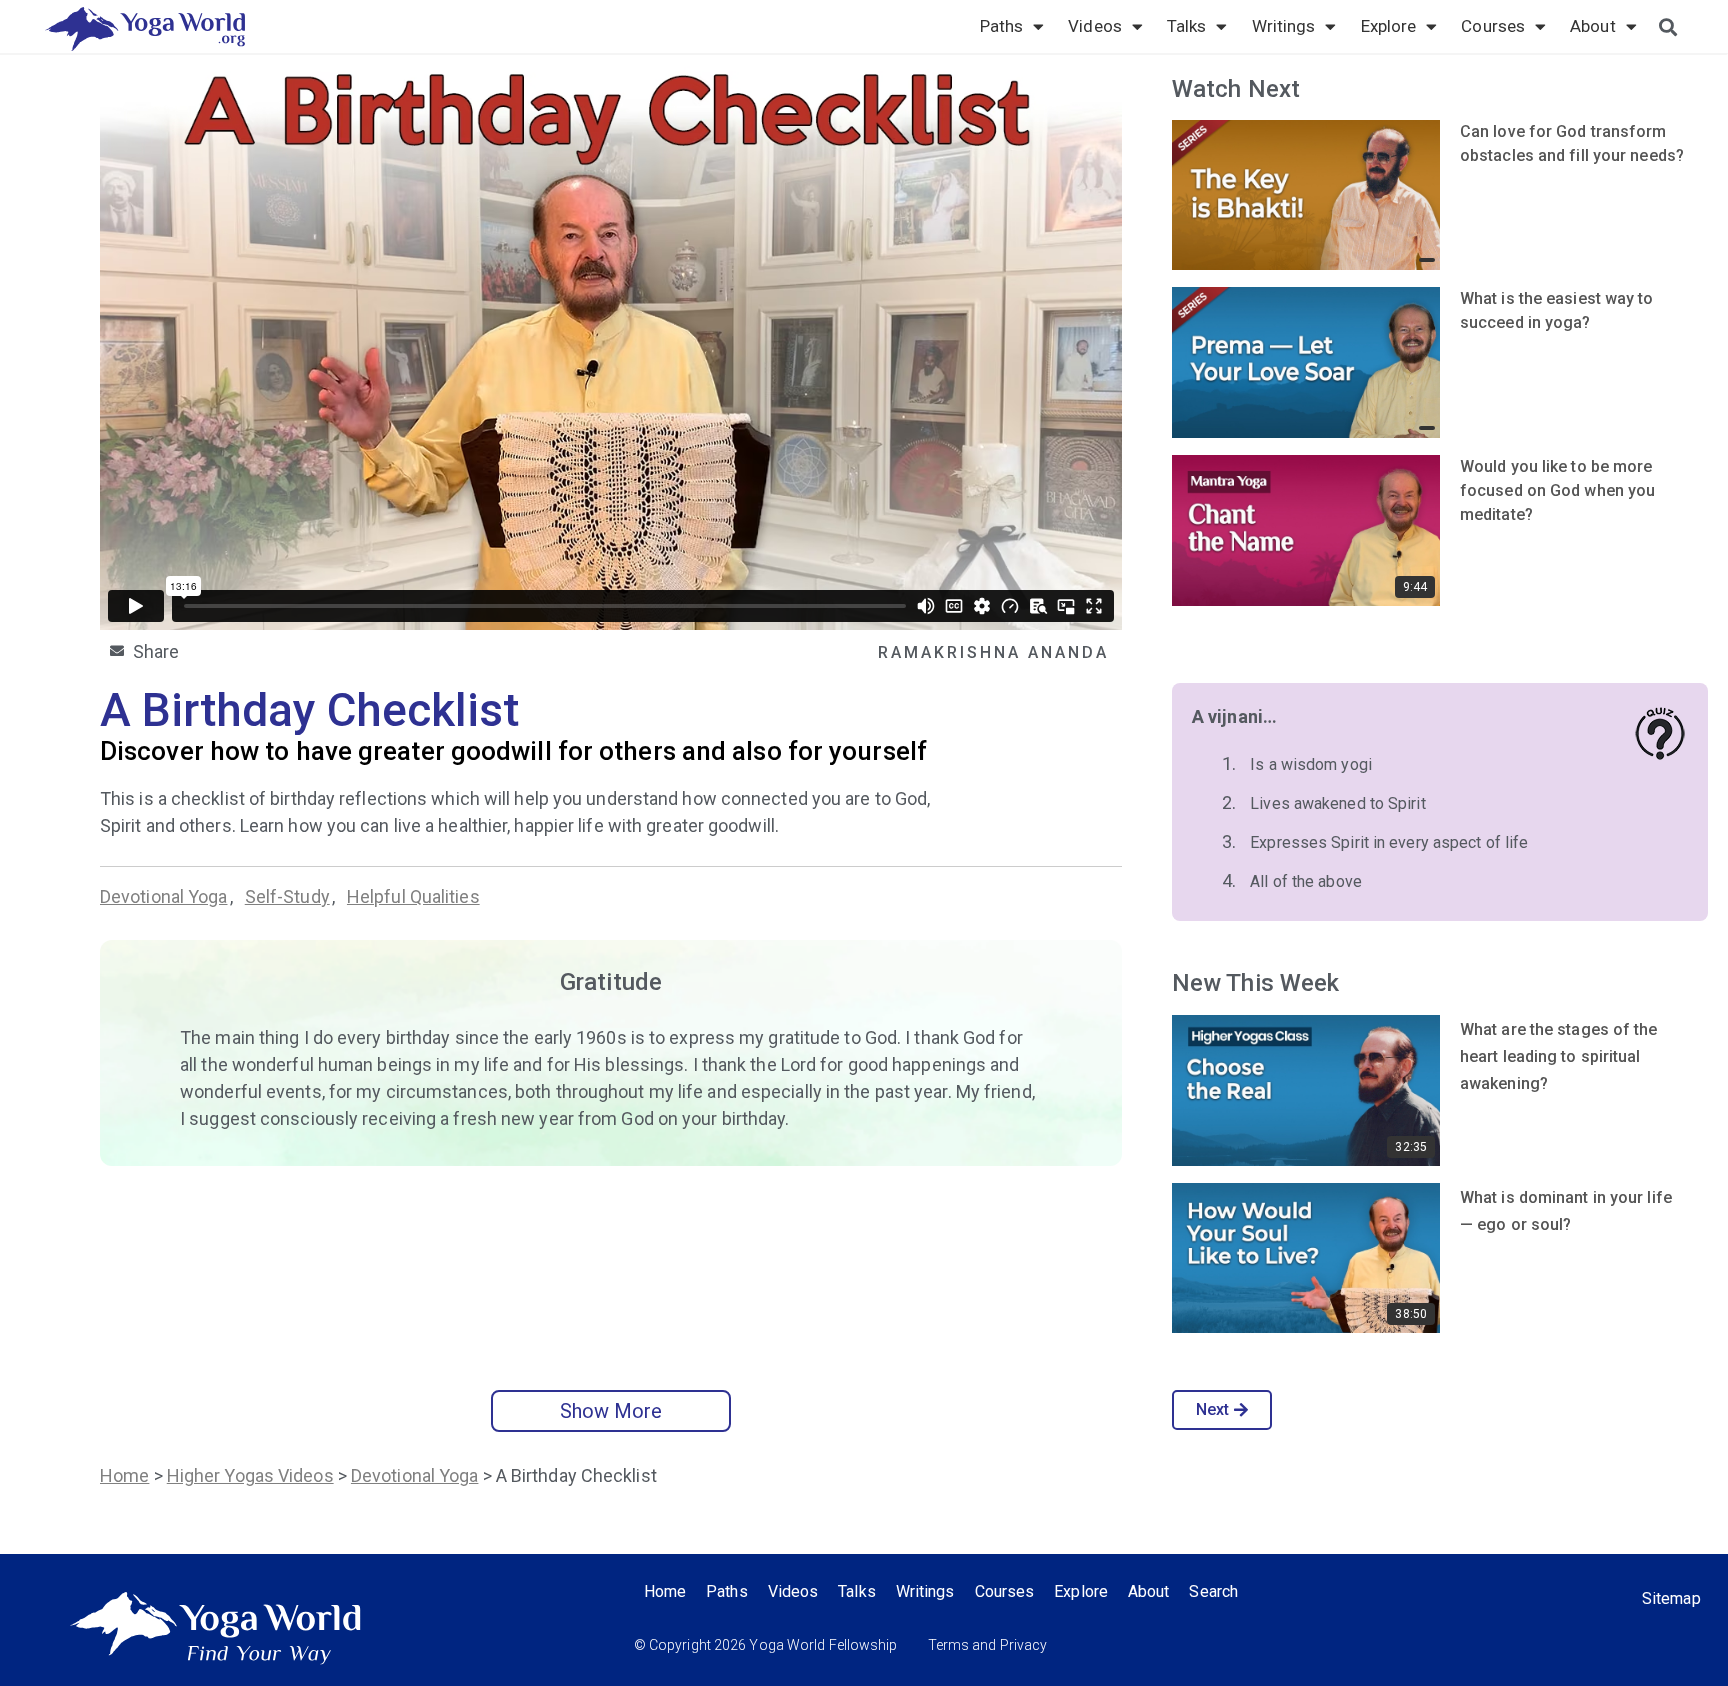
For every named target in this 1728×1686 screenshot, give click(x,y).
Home (124, 1475)
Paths (1002, 26)
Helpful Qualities (413, 896)
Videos (1095, 26)
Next (1212, 1409)
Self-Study (287, 896)
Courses (1493, 26)
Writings (1284, 26)
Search (1213, 1591)
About (1593, 26)
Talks (1187, 26)
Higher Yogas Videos (250, 1475)
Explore (1389, 26)
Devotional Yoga (164, 896)
